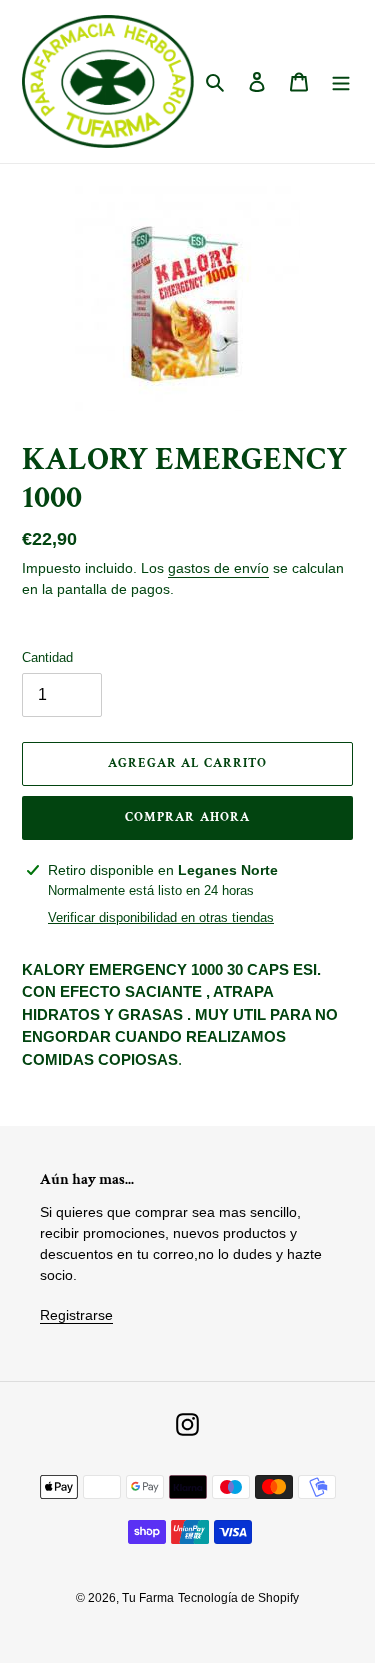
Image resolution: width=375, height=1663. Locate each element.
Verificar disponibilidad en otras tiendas (161, 917)
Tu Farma (148, 1598)
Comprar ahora (187, 817)
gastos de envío (218, 568)
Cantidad (47, 657)
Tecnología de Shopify (238, 1598)
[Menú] (341, 81)
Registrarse (76, 1315)
